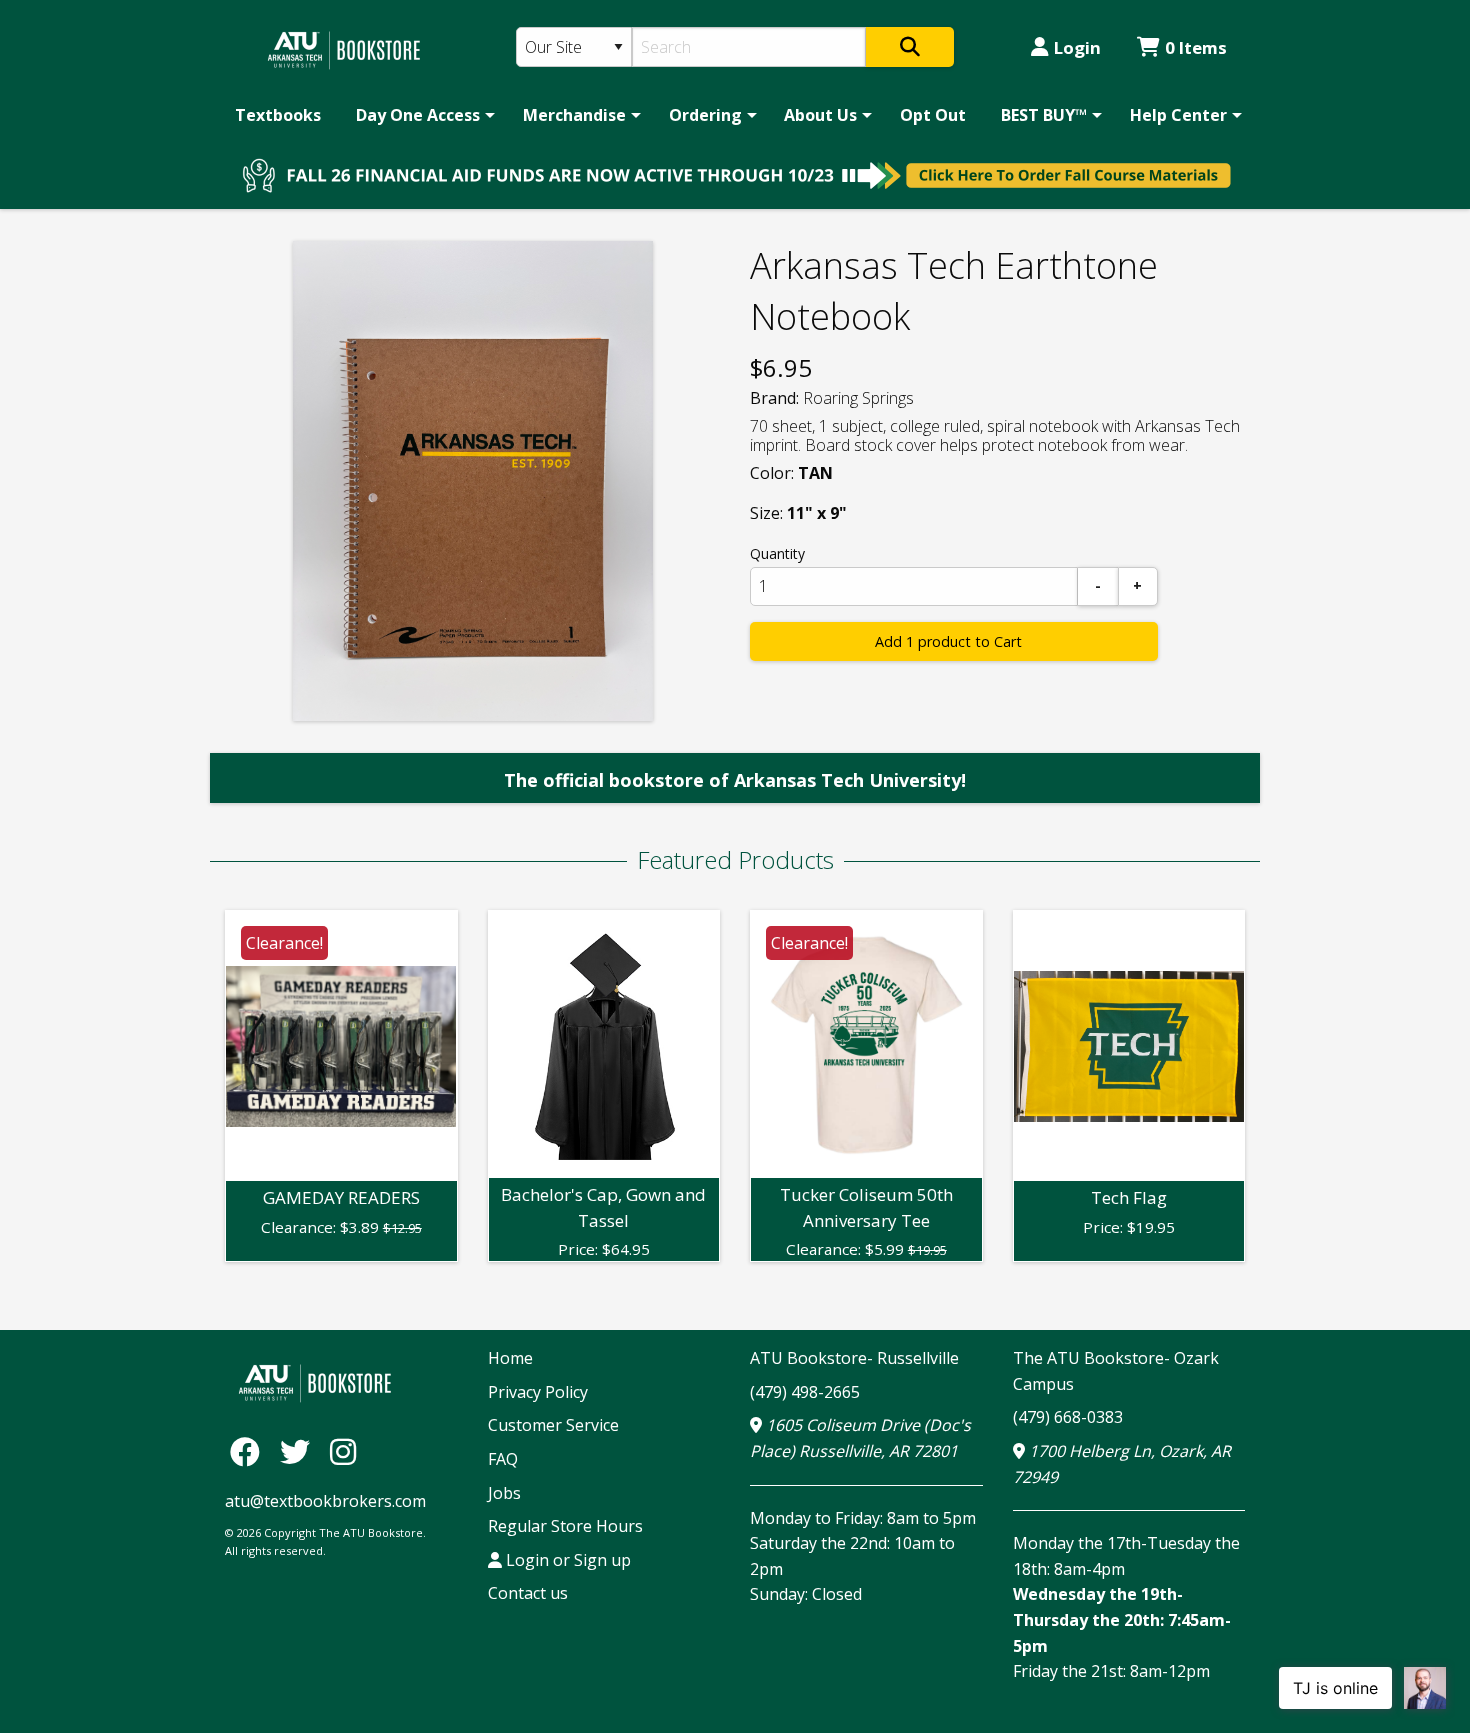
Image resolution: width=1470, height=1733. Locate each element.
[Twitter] (300, 1450)
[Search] (910, 47)
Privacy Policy (538, 1392)
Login (1077, 47)
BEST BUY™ (1044, 115)
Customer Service (553, 1425)
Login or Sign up (566, 1560)
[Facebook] (250, 1450)
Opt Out (933, 115)
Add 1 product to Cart (948, 641)
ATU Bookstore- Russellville (854, 1358)
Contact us (528, 1593)
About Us (820, 115)
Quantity (777, 553)
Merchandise (574, 115)
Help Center (1178, 115)
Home (510, 1358)
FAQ (503, 1459)
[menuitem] (278, 115)
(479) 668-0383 (1068, 1417)
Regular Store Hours (565, 1526)
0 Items (1196, 47)
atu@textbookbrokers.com (325, 1501)
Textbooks (278, 115)
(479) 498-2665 (805, 1392)
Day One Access (418, 115)
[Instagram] (343, 1450)
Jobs (504, 1493)
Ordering (705, 115)
